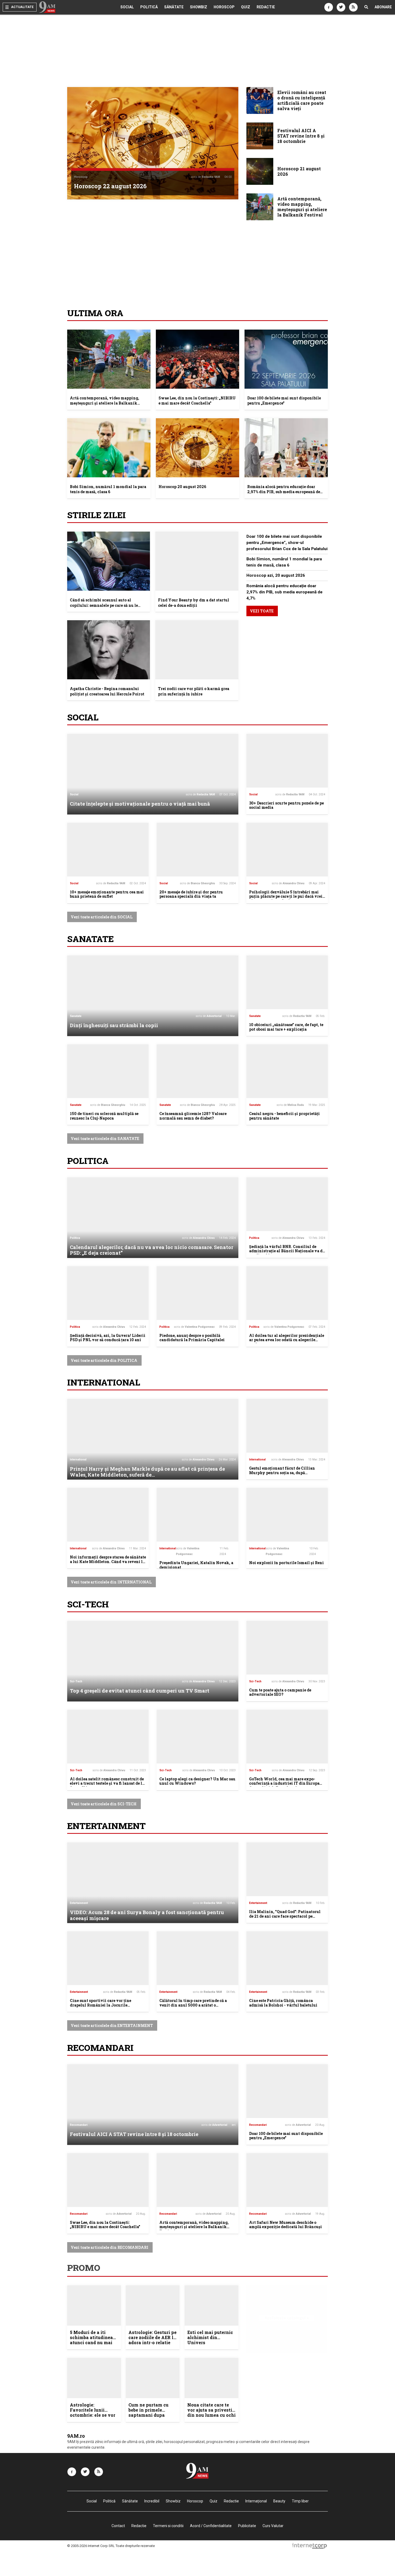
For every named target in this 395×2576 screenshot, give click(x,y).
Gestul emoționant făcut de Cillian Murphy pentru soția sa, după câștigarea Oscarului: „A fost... (282, 1473)
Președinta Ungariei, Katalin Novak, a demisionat (196, 1565)
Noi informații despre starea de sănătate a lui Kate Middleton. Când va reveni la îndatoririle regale (108, 1562)
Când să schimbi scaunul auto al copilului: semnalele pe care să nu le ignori (104, 605)
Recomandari (100, 2048)
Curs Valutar (273, 2526)
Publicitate (247, 2526)
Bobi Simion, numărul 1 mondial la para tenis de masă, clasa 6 (108, 489)
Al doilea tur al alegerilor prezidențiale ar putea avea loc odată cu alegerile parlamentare (287, 1340)
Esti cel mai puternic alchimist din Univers (210, 2337)
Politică (149, 7)
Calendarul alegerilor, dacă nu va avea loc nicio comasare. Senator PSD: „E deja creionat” (152, 1250)
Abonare (383, 7)
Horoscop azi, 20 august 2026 (276, 575)
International (104, 1382)
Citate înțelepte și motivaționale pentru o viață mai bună (140, 804)
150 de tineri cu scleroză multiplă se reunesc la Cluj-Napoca (104, 1116)
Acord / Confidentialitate (211, 2526)
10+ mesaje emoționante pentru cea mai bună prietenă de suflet (107, 894)
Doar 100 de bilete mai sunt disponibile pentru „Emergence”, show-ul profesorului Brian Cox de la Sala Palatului (287, 543)
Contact (118, 2526)
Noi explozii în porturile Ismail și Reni (286, 1563)
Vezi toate (262, 611)
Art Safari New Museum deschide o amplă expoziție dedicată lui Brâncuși (286, 2225)
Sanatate (90, 939)
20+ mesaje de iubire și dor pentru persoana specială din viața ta (191, 894)
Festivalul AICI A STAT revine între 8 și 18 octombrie (134, 2134)
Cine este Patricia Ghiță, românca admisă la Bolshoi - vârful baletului (283, 2003)
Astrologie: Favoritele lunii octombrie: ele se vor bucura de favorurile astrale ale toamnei (93, 2415)
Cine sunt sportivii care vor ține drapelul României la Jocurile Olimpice (100, 2005)
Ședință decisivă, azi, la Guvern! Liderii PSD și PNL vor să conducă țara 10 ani (108, 1338)
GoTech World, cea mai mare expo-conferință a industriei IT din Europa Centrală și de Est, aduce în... (284, 1783)
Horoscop (224, 7)
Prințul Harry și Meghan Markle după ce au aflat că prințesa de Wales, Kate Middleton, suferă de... (147, 1472)
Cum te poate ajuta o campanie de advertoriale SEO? (280, 1692)
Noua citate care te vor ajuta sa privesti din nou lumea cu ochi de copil (211, 2413)
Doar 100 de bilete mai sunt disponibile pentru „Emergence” (284, 401)
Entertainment (106, 1826)
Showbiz (199, 7)
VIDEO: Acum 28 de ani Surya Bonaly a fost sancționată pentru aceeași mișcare (147, 1915)
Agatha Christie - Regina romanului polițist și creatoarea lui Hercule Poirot (107, 691)
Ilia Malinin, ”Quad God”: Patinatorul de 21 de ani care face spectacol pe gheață (285, 1916)
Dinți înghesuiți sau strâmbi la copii (114, 1025)
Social (127, 7)
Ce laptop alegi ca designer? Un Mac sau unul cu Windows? (197, 1781)
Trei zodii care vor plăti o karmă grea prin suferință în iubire (194, 691)
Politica (88, 1161)
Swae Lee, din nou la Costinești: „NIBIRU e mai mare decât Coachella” (197, 401)
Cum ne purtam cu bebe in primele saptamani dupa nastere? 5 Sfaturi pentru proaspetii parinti (148, 2418)
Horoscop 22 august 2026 (110, 186)
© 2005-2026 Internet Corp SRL (91, 2546)
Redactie (266, 7)
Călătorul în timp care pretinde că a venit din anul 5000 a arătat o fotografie (193, 2005)
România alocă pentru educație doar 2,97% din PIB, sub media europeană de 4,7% (284, 492)
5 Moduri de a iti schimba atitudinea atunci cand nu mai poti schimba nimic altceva (91, 2343)
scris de (205, 177)
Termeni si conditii (168, 2526)
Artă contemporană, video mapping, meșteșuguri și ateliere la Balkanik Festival (105, 403)
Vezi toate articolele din (102, 917)
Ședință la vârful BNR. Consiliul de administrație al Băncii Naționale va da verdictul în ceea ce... (287, 1251)
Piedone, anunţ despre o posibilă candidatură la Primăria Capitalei (192, 1338)
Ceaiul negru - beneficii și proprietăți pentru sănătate (284, 1116)
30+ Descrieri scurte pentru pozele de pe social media (286, 805)
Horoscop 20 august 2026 (182, 487)
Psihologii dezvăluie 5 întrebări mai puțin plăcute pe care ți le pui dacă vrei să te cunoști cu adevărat (286, 896)
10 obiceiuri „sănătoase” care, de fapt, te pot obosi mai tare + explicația (286, 1027)
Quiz (246, 7)
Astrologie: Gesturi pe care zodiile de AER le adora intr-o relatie (152, 2337)
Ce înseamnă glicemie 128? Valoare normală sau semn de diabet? (193, 1116)
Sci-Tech (88, 1604)
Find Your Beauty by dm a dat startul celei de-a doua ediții (194, 603)
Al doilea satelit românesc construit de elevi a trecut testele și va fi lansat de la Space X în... (107, 1783)
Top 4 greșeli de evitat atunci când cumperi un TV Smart (140, 1691)
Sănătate (174, 7)
